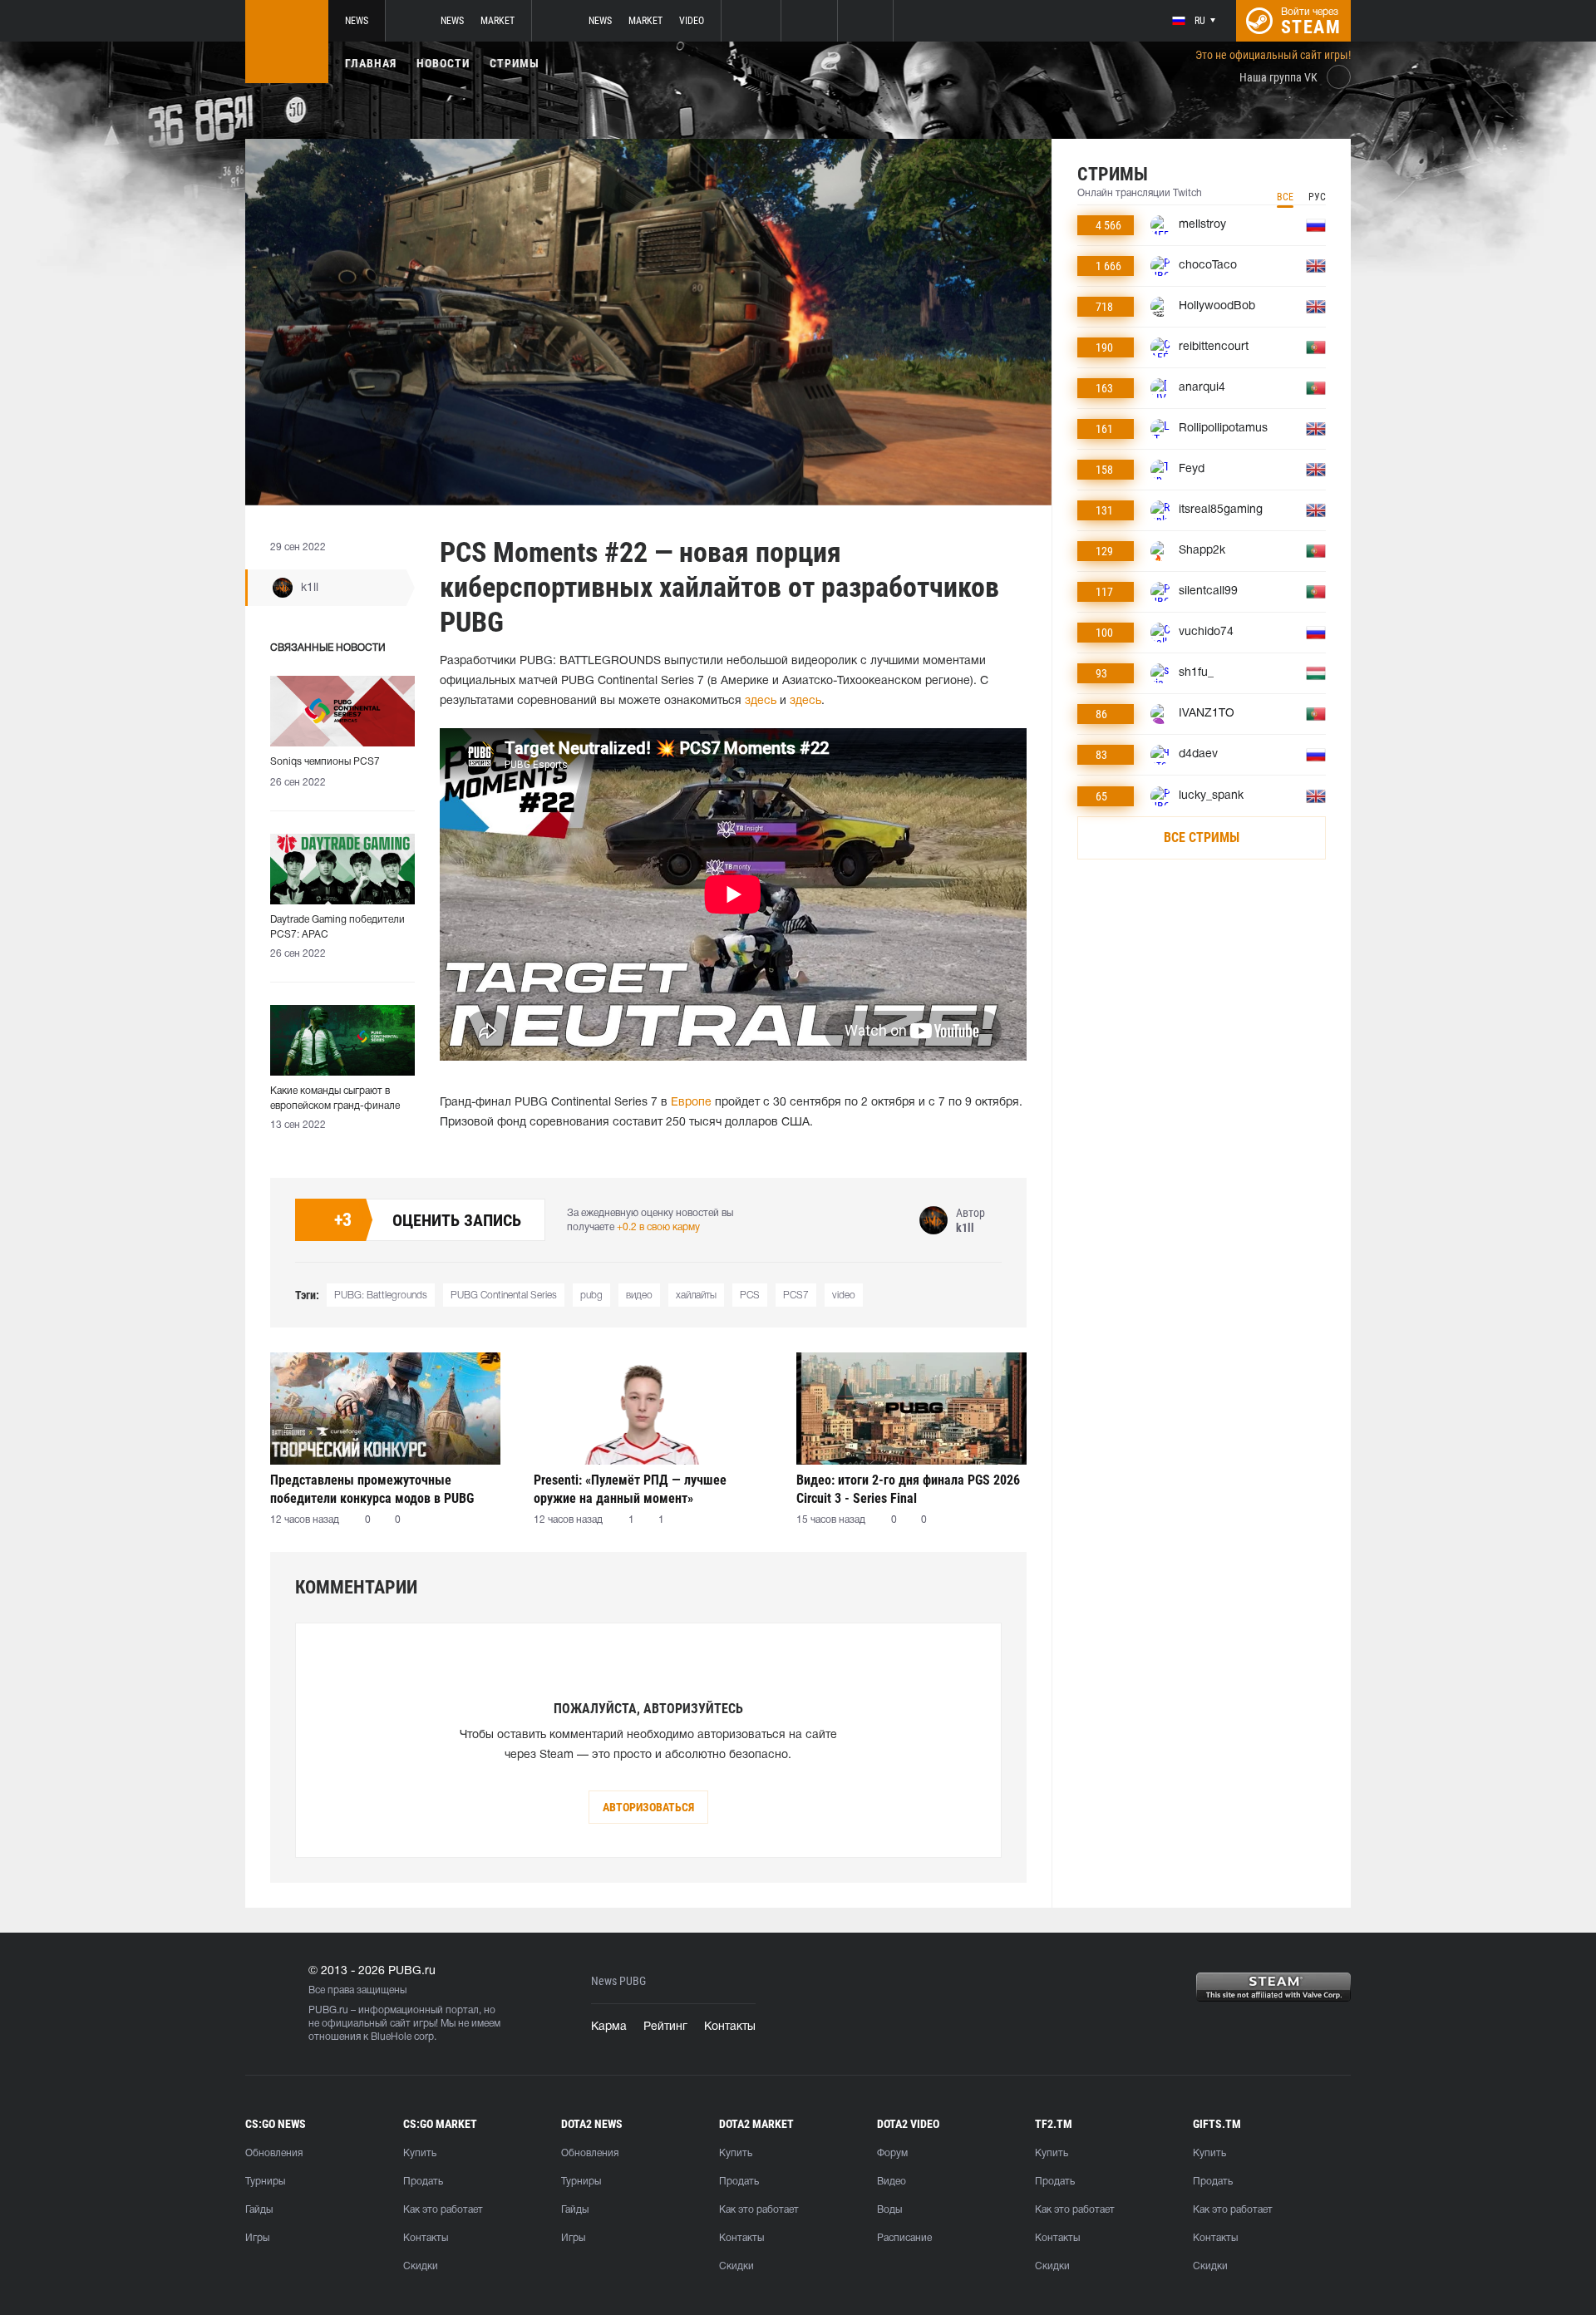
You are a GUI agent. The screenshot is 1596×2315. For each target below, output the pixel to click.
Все (1285, 197)
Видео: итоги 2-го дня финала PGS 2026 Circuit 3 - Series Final (908, 1489)
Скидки (421, 2266)
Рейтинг (665, 2027)
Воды (889, 2210)
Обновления (274, 2153)
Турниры (265, 2182)
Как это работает (443, 2210)
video (844, 1295)
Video (692, 21)
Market (498, 21)
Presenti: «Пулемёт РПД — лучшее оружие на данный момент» (630, 1489)
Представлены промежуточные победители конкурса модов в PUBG (372, 1489)
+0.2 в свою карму (658, 1227)
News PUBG (618, 1981)
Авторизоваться (648, 1807)
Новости (443, 63)
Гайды (259, 2210)
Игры (257, 2238)
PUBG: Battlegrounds (381, 1295)
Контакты (730, 2027)
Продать (423, 2182)
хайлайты (696, 1295)
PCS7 (796, 1295)
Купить (420, 2153)
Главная (371, 63)
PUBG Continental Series (504, 1295)
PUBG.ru (328, 2010)
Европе (691, 1103)
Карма (609, 2027)
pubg (591, 1295)
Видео (892, 2182)
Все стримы (1202, 837)
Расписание (904, 2238)
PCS (750, 1295)
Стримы (515, 63)
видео (639, 1295)
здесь (761, 701)
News (357, 21)
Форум (892, 2153)
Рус (1317, 197)
